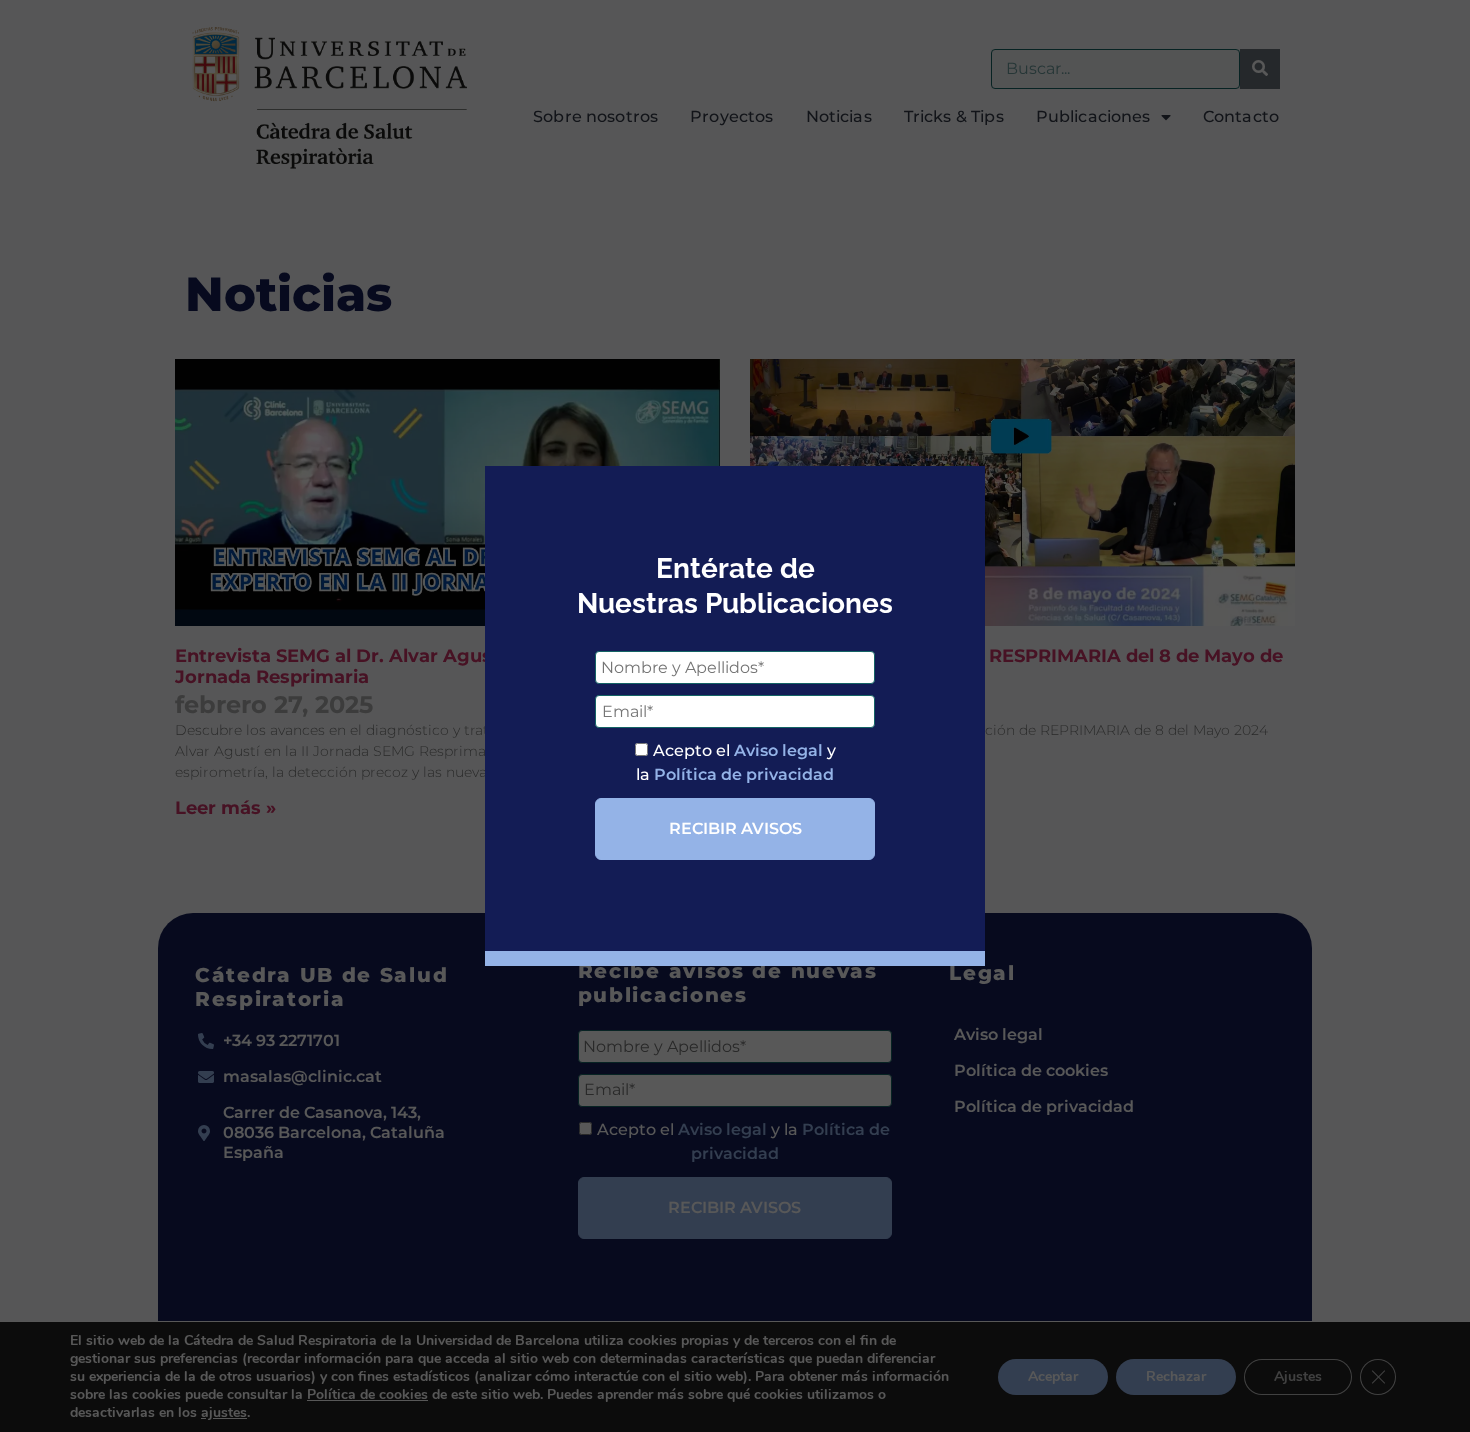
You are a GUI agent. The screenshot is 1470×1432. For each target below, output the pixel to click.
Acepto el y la (736, 762)
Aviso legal (778, 750)
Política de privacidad (744, 774)
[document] (735, 716)
